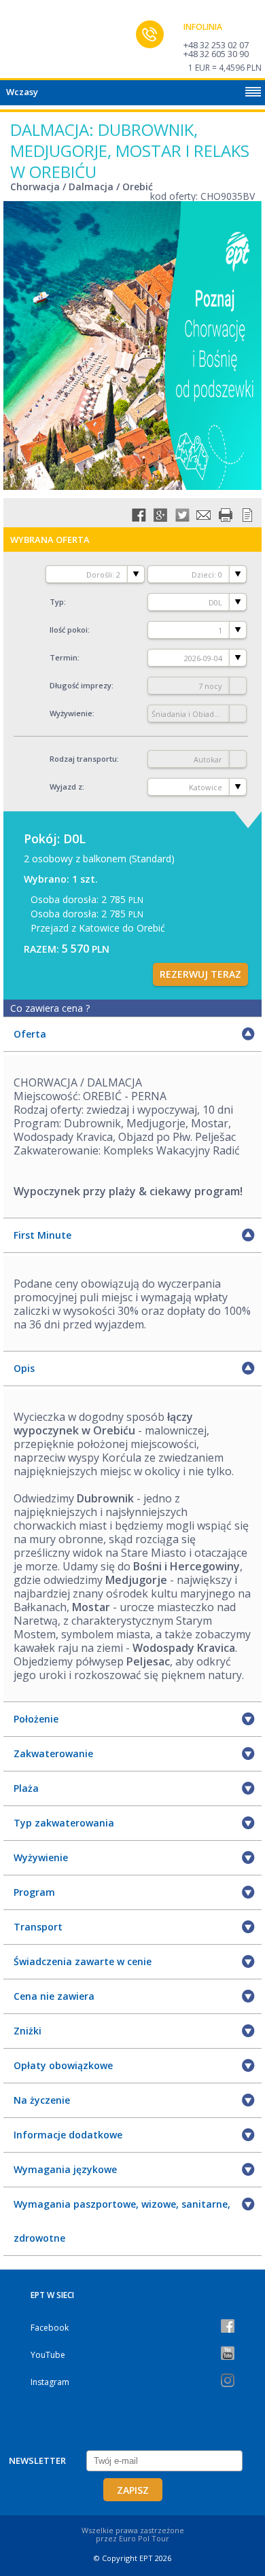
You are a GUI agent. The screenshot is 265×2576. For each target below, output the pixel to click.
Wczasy (22, 92)
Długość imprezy (81, 685)
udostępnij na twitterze (182, 515)
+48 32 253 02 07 (216, 45)
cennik (247, 515)
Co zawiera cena (50, 1008)
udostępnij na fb (139, 515)
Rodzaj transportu (83, 759)
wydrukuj (226, 515)
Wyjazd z (66, 787)
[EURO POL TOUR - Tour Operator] (37, 43)
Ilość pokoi (69, 630)
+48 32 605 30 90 (216, 54)
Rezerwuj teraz (200, 974)
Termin (64, 657)
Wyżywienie (71, 713)
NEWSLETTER (37, 2460)
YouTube (48, 2355)
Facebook (50, 2328)
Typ (57, 602)
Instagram (50, 2382)
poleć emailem (204, 515)
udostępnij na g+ (160, 515)
